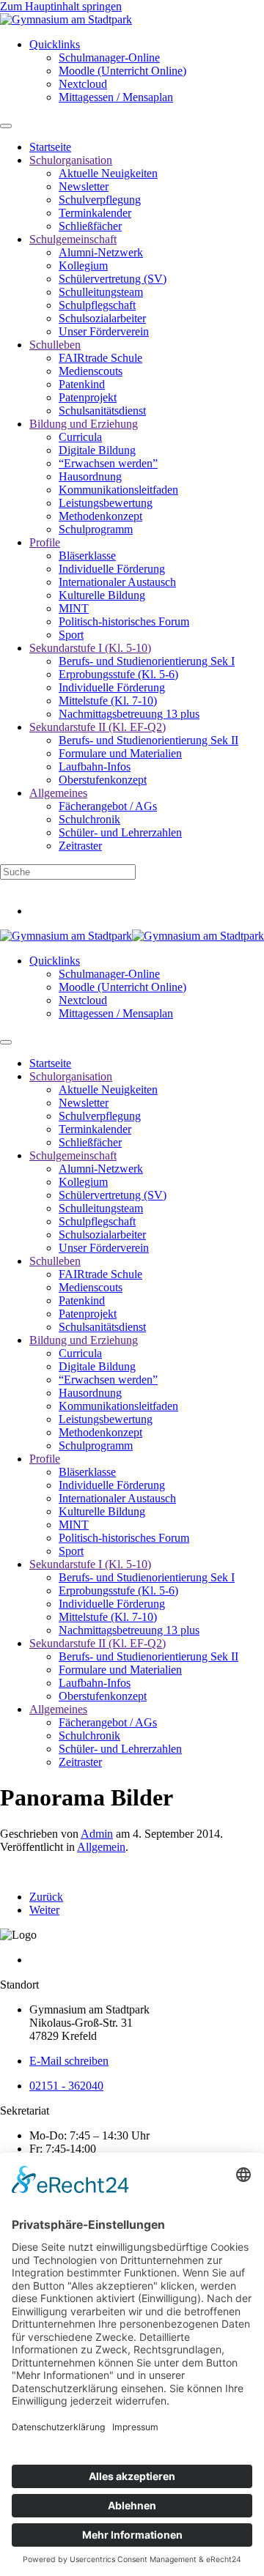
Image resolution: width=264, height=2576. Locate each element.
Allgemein (101, 1847)
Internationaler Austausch (117, 582)
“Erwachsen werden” (108, 463)
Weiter (44, 1910)
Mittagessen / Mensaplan (116, 97)
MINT (74, 608)
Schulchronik (89, 819)
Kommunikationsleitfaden (118, 490)
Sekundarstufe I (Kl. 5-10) (90, 648)
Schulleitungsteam (101, 292)
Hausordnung (90, 476)
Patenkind (82, 384)
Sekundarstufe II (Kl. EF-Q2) (98, 727)
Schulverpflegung (100, 200)
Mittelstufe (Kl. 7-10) (108, 701)
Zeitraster (80, 846)
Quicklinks (55, 44)
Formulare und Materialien (120, 753)
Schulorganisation (71, 160)
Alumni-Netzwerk (101, 252)
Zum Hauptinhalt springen (61, 6)
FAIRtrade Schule (100, 358)
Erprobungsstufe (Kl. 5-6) (118, 674)
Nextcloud (83, 84)
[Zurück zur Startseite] (66, 19)
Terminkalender (95, 213)
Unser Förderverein (104, 331)
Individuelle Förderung (112, 569)
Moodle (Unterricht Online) (122, 71)
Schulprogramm (96, 529)
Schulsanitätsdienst (102, 411)
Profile (45, 542)
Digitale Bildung (97, 450)
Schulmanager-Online (109, 57)
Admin (97, 1834)
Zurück (46, 1897)
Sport (71, 635)
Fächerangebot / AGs (108, 806)
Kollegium (83, 266)
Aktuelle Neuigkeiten (108, 173)
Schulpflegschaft (97, 305)
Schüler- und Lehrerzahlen (120, 832)
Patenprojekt (88, 397)
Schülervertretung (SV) (113, 279)
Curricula (80, 437)
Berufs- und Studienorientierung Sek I (147, 661)
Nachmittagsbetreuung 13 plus (129, 714)
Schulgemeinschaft (73, 239)
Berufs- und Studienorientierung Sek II (148, 740)
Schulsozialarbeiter (102, 318)
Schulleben (55, 345)
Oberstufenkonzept (103, 780)
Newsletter (84, 186)
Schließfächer (90, 226)
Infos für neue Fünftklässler (63, 886)
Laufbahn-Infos (95, 767)
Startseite (50, 147)
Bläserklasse (87, 556)
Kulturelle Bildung (102, 595)
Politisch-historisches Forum (124, 621)
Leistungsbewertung (106, 503)
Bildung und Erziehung (84, 424)
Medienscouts (91, 371)
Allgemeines (58, 793)
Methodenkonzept (100, 516)
